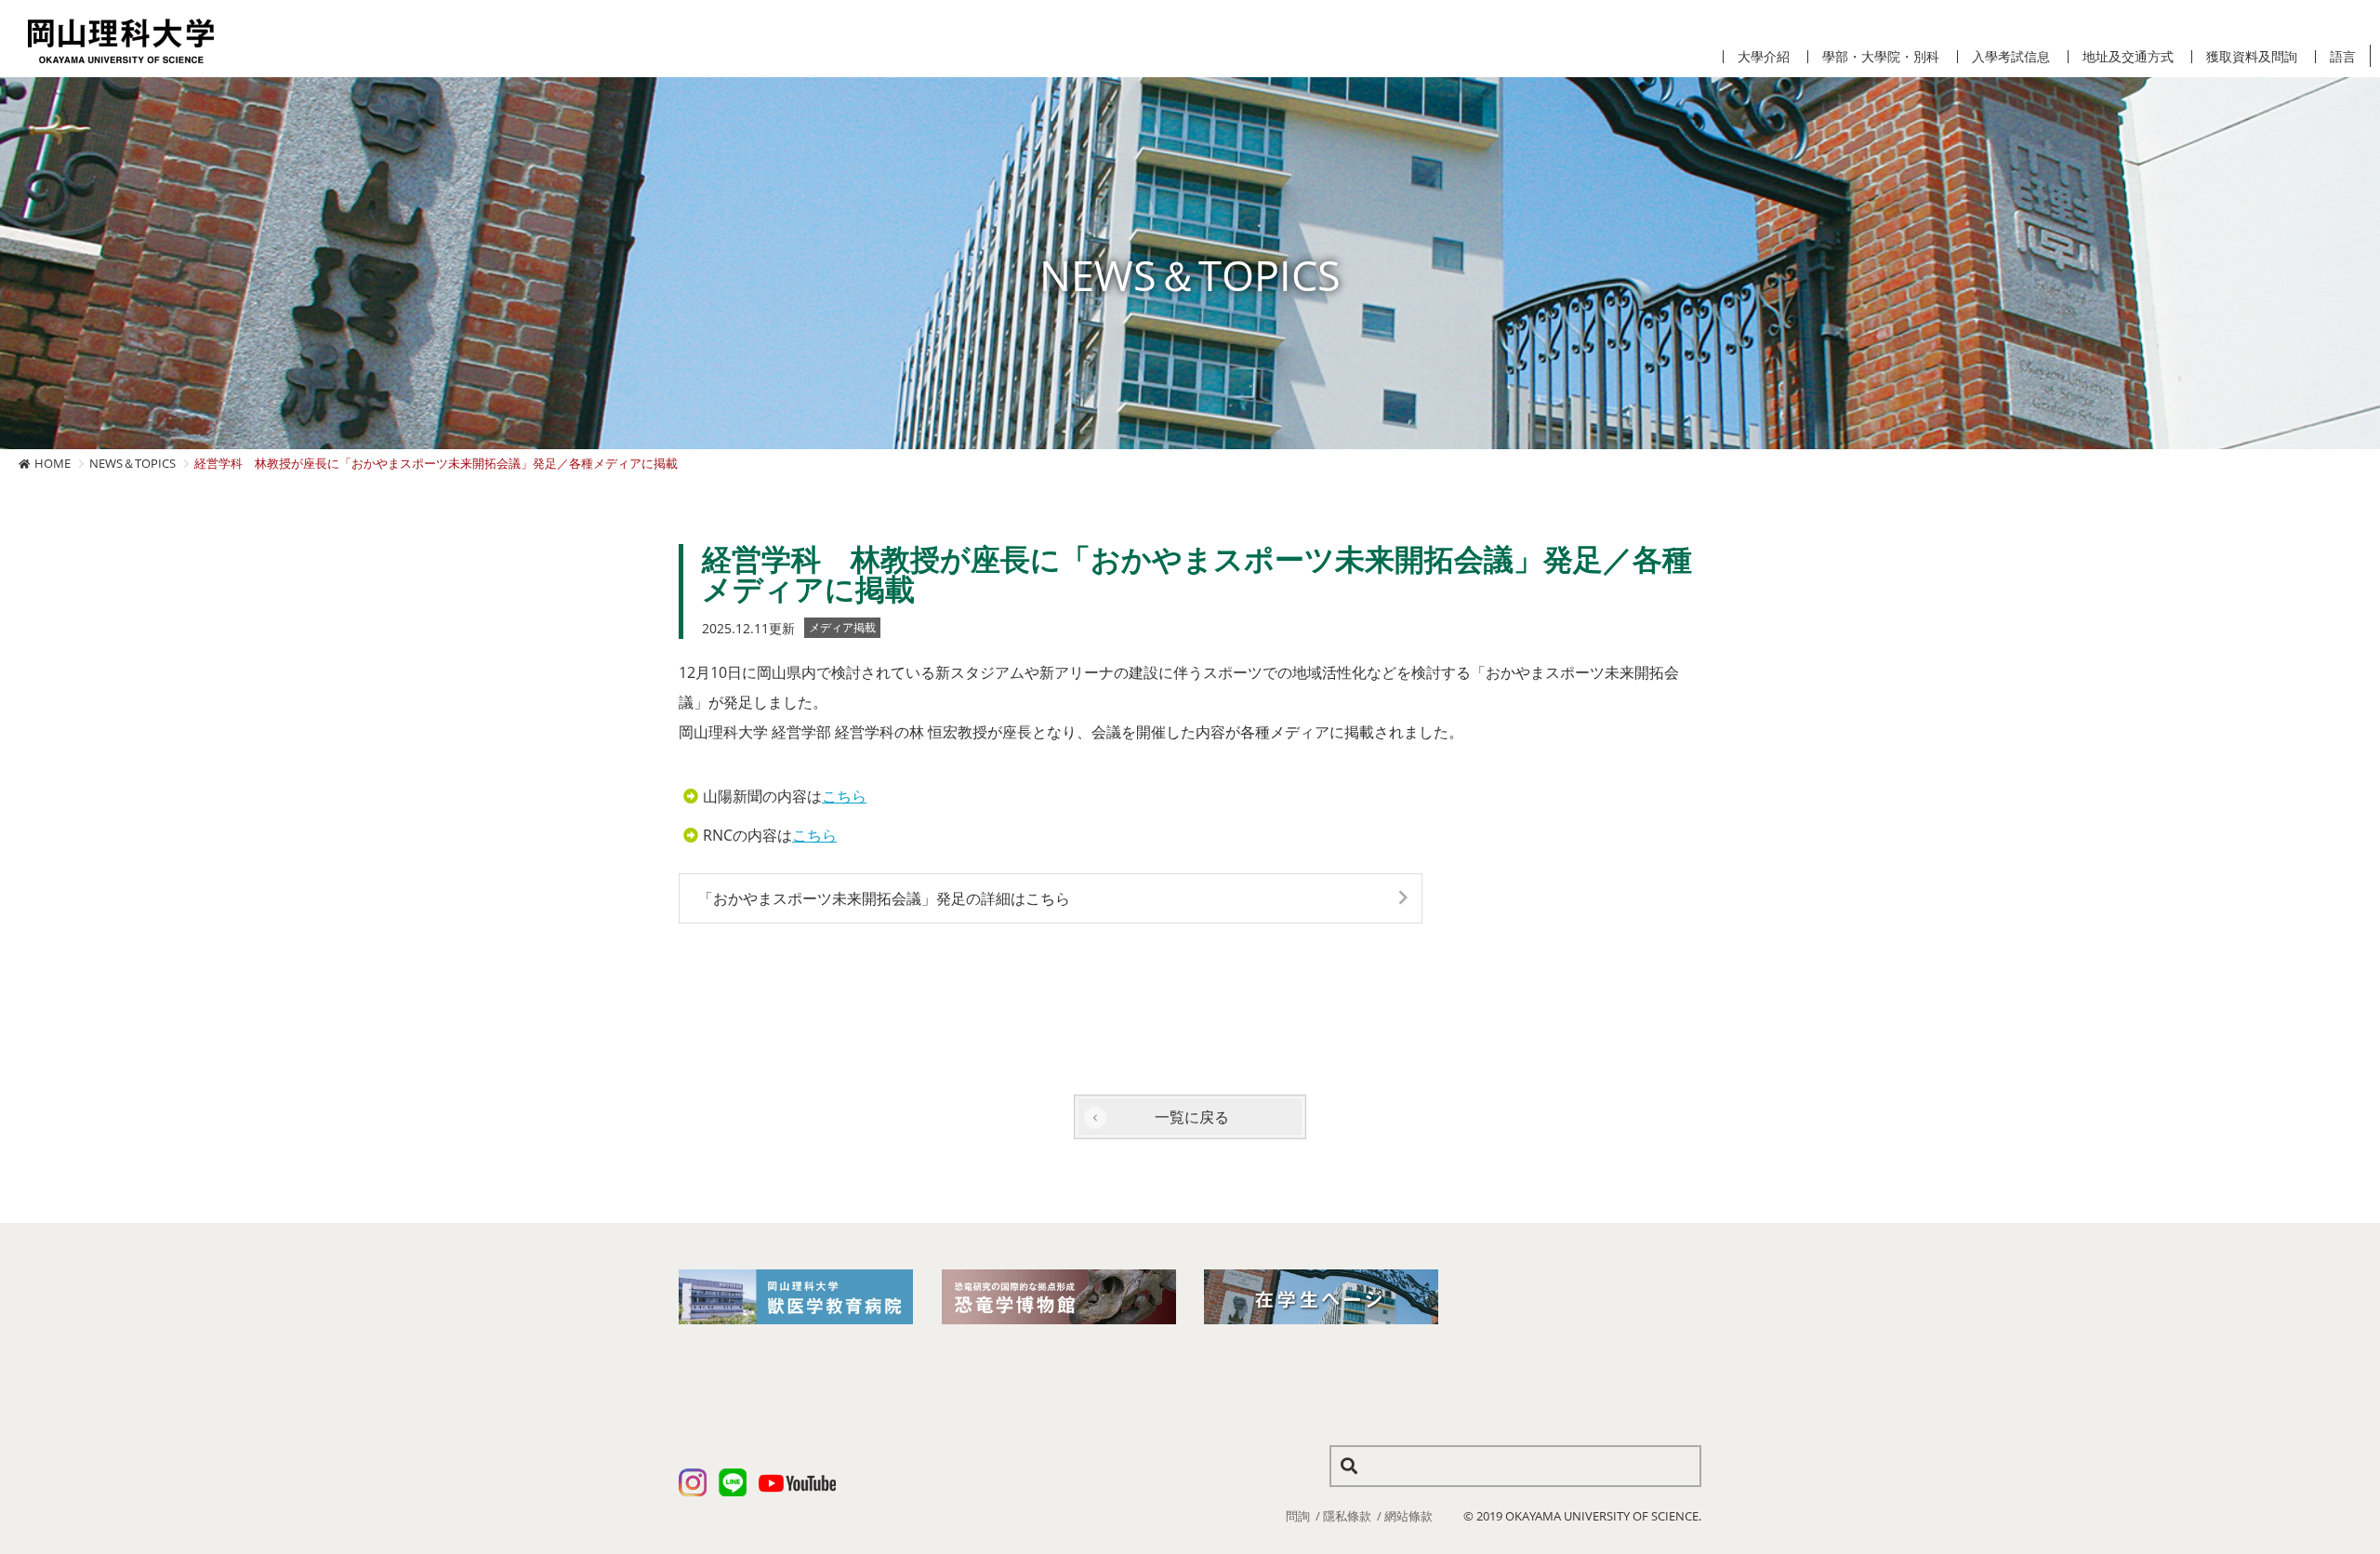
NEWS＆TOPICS (132, 463)
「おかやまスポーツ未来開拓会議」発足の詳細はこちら (884, 898)
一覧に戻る (1192, 1117)
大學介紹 (1764, 57)
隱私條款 (1347, 1516)
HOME (53, 463)
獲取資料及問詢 (2252, 57)
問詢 (1298, 1516)
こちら (844, 796)
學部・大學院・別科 (1881, 57)
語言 (2343, 57)
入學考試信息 (2011, 57)
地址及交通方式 (2128, 57)
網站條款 (1408, 1516)
